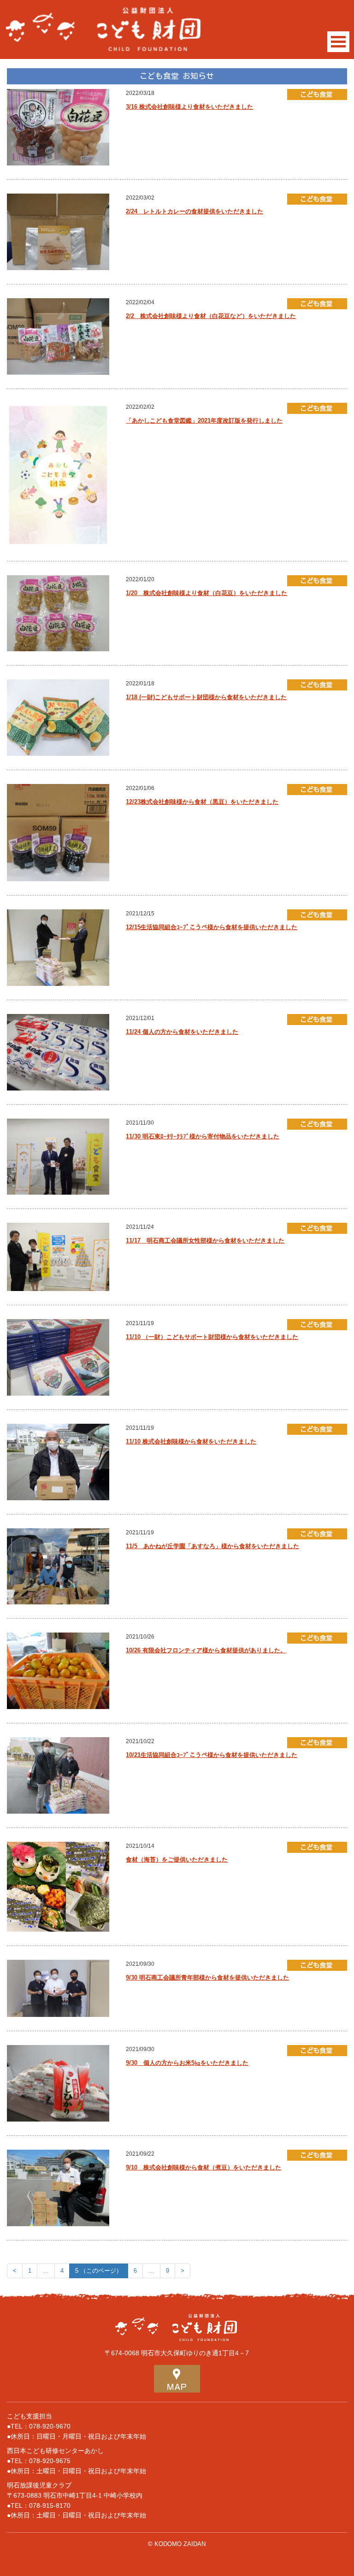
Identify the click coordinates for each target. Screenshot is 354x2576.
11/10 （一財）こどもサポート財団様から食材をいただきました (212, 1337)
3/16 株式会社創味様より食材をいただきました (189, 107)
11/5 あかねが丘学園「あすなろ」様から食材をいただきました (212, 1546)
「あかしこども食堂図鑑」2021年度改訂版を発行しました (204, 421)
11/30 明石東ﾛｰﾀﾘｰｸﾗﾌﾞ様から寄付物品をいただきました (203, 1136)
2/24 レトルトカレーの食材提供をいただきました (195, 211)
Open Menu (338, 42)
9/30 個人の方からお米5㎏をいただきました (187, 2063)
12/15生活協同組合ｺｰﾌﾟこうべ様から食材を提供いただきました (212, 927)
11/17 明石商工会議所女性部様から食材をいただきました (205, 1241)
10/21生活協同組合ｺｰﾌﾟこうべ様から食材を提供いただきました (212, 1755)
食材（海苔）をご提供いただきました (177, 1860)
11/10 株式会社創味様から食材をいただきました (191, 1441)
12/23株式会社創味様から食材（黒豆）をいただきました (202, 802)
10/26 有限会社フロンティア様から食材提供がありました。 (206, 1650)
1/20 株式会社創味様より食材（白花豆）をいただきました (206, 593)
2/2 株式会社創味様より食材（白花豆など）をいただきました (211, 316)
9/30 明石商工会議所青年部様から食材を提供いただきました (207, 1978)
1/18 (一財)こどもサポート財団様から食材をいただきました (206, 697)
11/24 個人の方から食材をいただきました (182, 1032)
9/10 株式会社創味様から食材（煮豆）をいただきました (204, 2167)
